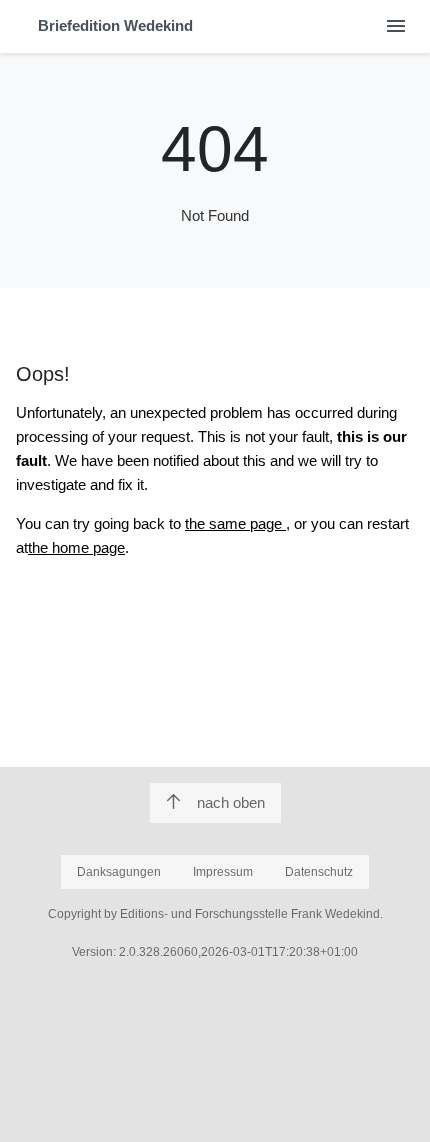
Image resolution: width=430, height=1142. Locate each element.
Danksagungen (119, 872)
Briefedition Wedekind (115, 25)
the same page (235, 523)
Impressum (223, 872)
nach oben (231, 802)
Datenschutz (319, 872)
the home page (76, 547)
